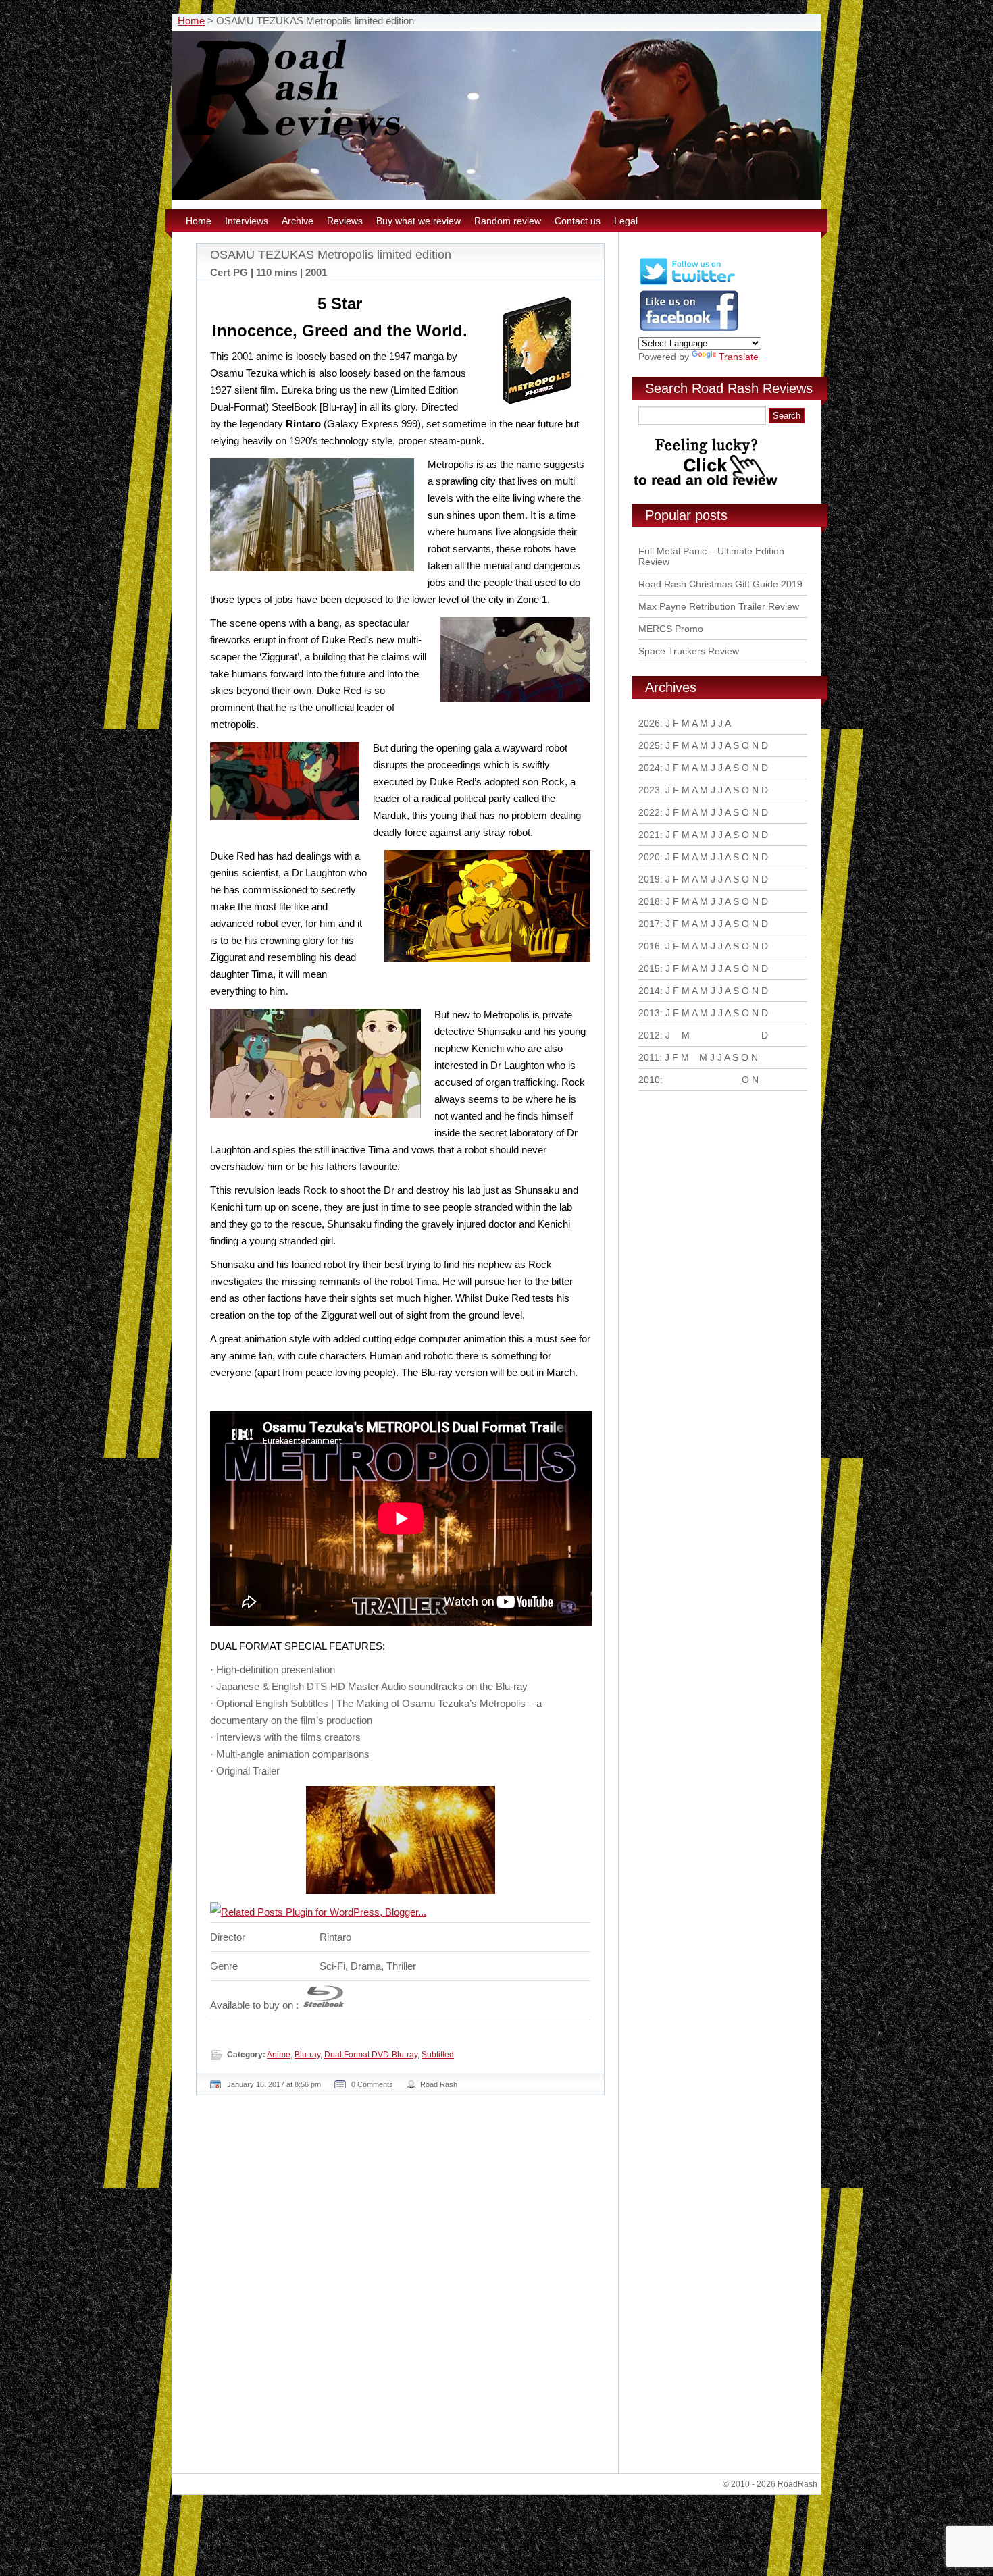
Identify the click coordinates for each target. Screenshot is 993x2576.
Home (191, 21)
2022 (649, 812)
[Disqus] (402, 2290)
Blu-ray (307, 2055)
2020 (649, 857)
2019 (649, 879)
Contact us (578, 221)
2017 (649, 924)
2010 (649, 1080)
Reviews (345, 221)
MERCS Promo (671, 629)
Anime (279, 2055)
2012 (649, 1035)
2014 (649, 991)
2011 (649, 1057)
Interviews (247, 221)
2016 (649, 946)
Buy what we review (418, 221)
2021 (649, 835)
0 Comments (372, 2084)
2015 (649, 968)
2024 (649, 768)
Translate (739, 357)
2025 (649, 745)
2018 (649, 901)
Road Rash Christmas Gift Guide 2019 (720, 584)
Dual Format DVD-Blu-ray (371, 2055)
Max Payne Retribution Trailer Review (719, 606)
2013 (649, 1013)
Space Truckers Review (689, 651)
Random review (508, 221)
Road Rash (439, 2084)
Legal (626, 221)
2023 (649, 790)
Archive (298, 221)
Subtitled (438, 2055)
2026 (649, 723)
